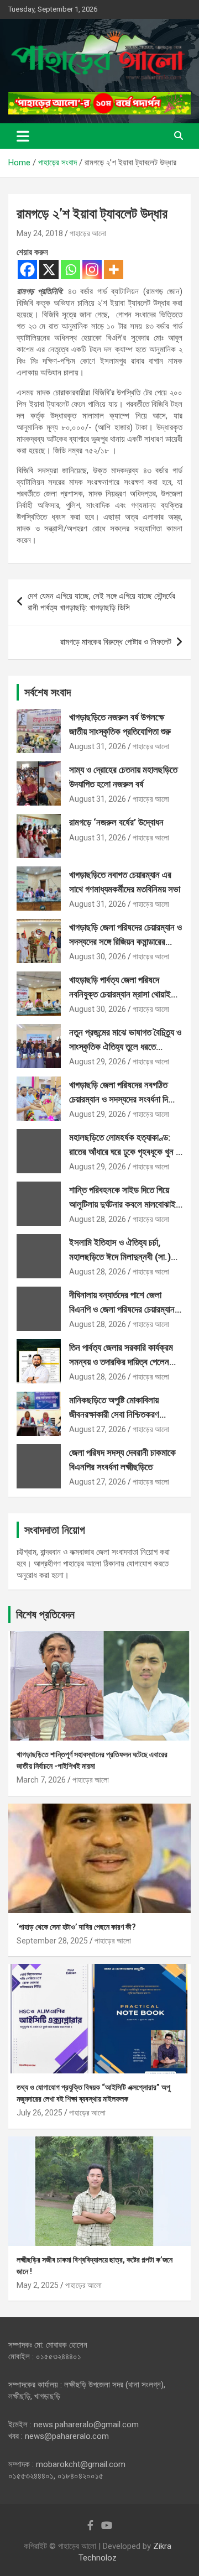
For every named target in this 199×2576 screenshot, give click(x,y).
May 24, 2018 (40, 233)
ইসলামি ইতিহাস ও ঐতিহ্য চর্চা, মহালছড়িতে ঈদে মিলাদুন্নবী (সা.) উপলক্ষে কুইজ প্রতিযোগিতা (120, 1256)
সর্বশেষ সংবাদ (48, 692)
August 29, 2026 (98, 1062)
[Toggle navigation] (23, 136)
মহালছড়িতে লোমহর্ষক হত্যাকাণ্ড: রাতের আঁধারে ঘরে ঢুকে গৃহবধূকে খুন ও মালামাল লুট (125, 1151)
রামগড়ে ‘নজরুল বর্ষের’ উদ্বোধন (116, 822)
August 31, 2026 (98, 746)
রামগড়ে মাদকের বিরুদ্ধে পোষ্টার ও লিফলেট (116, 642)
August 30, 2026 (98, 957)
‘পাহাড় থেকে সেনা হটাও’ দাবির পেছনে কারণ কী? (76, 1927)
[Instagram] (92, 270)
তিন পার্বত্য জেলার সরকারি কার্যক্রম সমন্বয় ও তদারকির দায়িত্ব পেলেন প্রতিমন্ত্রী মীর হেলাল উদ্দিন (121, 1362)
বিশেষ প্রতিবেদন (45, 1614)
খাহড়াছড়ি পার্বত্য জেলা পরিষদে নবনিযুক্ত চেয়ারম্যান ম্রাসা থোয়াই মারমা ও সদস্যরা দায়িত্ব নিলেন (120, 994)
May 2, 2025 (38, 2285)
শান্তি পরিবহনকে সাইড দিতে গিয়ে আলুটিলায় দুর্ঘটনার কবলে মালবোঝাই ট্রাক (122, 1204)
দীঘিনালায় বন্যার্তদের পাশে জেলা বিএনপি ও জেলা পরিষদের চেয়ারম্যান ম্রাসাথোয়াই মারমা (122, 1309)
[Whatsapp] (70, 270)
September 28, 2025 (52, 1941)
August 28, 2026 (98, 1219)
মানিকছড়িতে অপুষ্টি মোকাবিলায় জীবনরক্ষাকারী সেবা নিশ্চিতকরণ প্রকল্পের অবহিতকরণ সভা (114, 1414)
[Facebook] (27, 270)
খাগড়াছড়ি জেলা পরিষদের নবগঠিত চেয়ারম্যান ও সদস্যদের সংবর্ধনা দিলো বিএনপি (123, 1099)
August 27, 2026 (98, 1429)
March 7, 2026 (41, 1780)
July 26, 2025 (40, 2113)
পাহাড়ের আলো (88, 233)
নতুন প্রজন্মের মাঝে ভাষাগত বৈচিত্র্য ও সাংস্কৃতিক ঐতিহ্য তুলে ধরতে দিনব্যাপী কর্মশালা (125, 1046)
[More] (114, 270)
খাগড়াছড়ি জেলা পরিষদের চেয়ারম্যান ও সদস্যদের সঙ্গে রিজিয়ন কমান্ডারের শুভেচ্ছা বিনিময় (125, 941)
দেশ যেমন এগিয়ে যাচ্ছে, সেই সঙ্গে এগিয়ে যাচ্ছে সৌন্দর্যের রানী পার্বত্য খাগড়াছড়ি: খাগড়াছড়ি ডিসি (101, 602)
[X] (49, 270)
